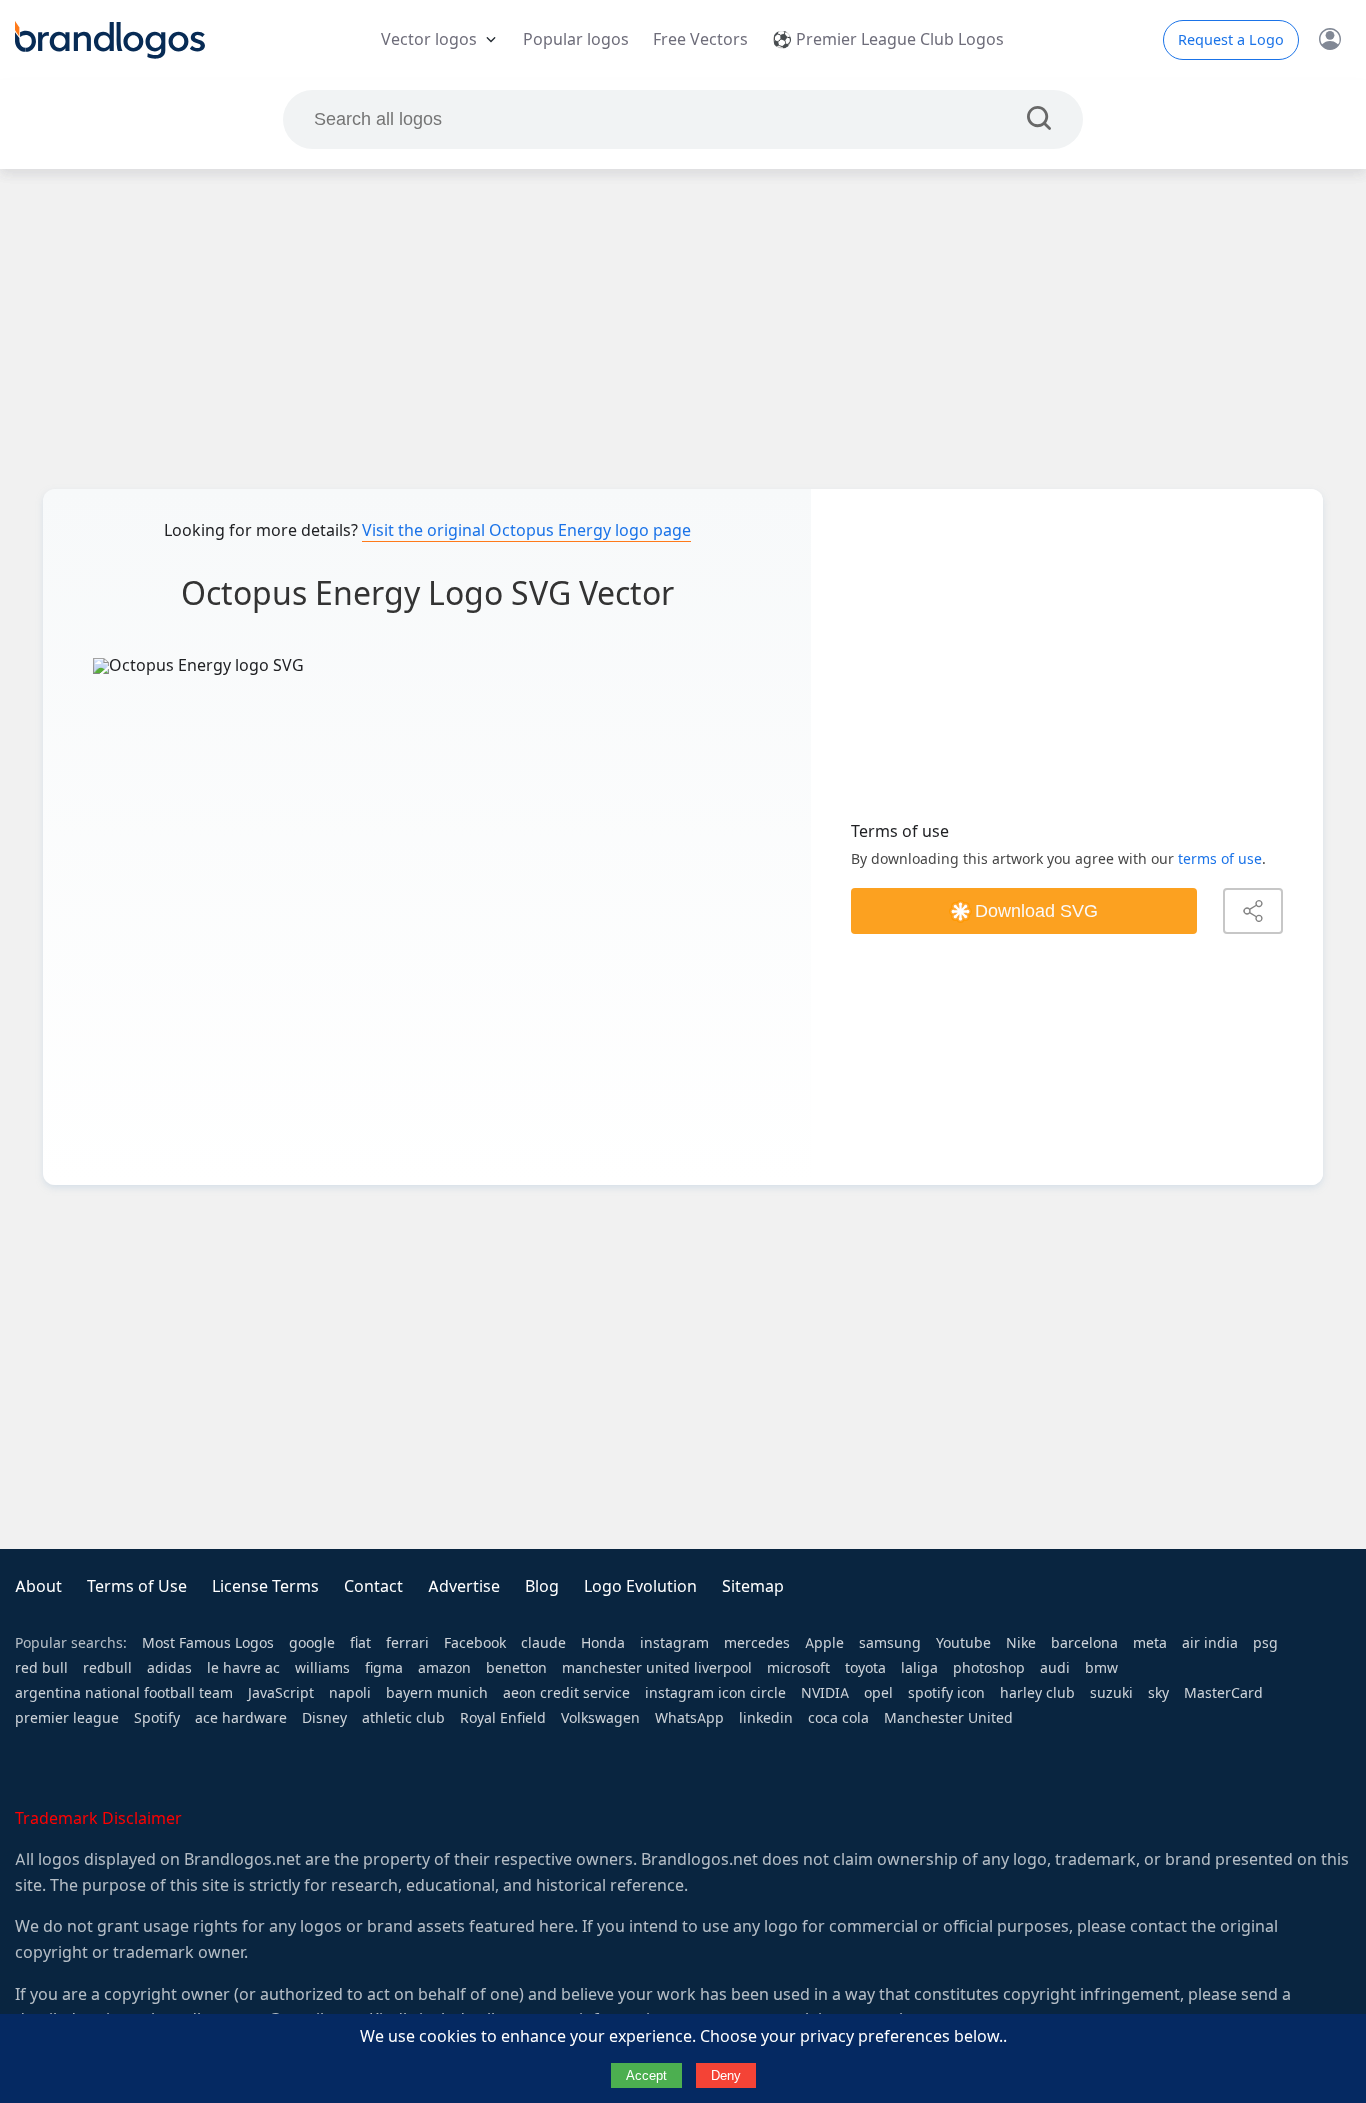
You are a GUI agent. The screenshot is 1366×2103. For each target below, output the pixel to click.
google (312, 1643)
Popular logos (576, 39)
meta (1150, 1643)
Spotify (157, 1718)
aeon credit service (566, 1693)
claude (543, 1643)
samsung (890, 1643)
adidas (169, 1668)
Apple (824, 1643)
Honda (603, 1643)
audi (1055, 1668)
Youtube (963, 1643)
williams (322, 1668)
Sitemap (753, 1586)
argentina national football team (124, 1693)
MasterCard (1223, 1693)
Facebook (475, 1643)
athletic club (403, 1718)
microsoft (798, 1668)
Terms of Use (137, 1586)
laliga (919, 1668)
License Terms (265, 1586)
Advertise (464, 1586)
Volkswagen (600, 1718)
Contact (373, 1586)
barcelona (1084, 1643)
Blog (542, 1586)
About (38, 1586)
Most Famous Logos (208, 1643)
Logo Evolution (640, 1586)
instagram (674, 1643)
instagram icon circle (715, 1693)
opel (878, 1693)
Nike (1021, 1643)
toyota (865, 1668)
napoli (350, 1693)
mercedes (757, 1643)
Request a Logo (1231, 40)
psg (1265, 1643)
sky (1158, 1693)
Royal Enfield (503, 1718)
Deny (726, 2075)
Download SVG (1036, 911)
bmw (1101, 1668)
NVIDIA (825, 1693)
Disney (324, 1718)
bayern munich (437, 1693)
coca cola (838, 1718)
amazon (444, 1668)
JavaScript (281, 1693)
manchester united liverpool (657, 1668)
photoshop (989, 1668)
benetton (516, 1668)
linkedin (766, 1718)
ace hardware (241, 1718)
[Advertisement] (683, 329)
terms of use (1220, 859)
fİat (360, 1643)
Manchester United (948, 1718)
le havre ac (243, 1668)
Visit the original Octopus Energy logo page (526, 530)
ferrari (407, 1643)
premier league (67, 1718)
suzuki (1111, 1693)
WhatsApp (689, 1718)
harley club (1037, 1693)
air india (1210, 1643)
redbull (107, 1668)
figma (384, 1668)
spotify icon (946, 1693)
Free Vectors (700, 39)
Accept (646, 2075)
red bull (41, 1668)
